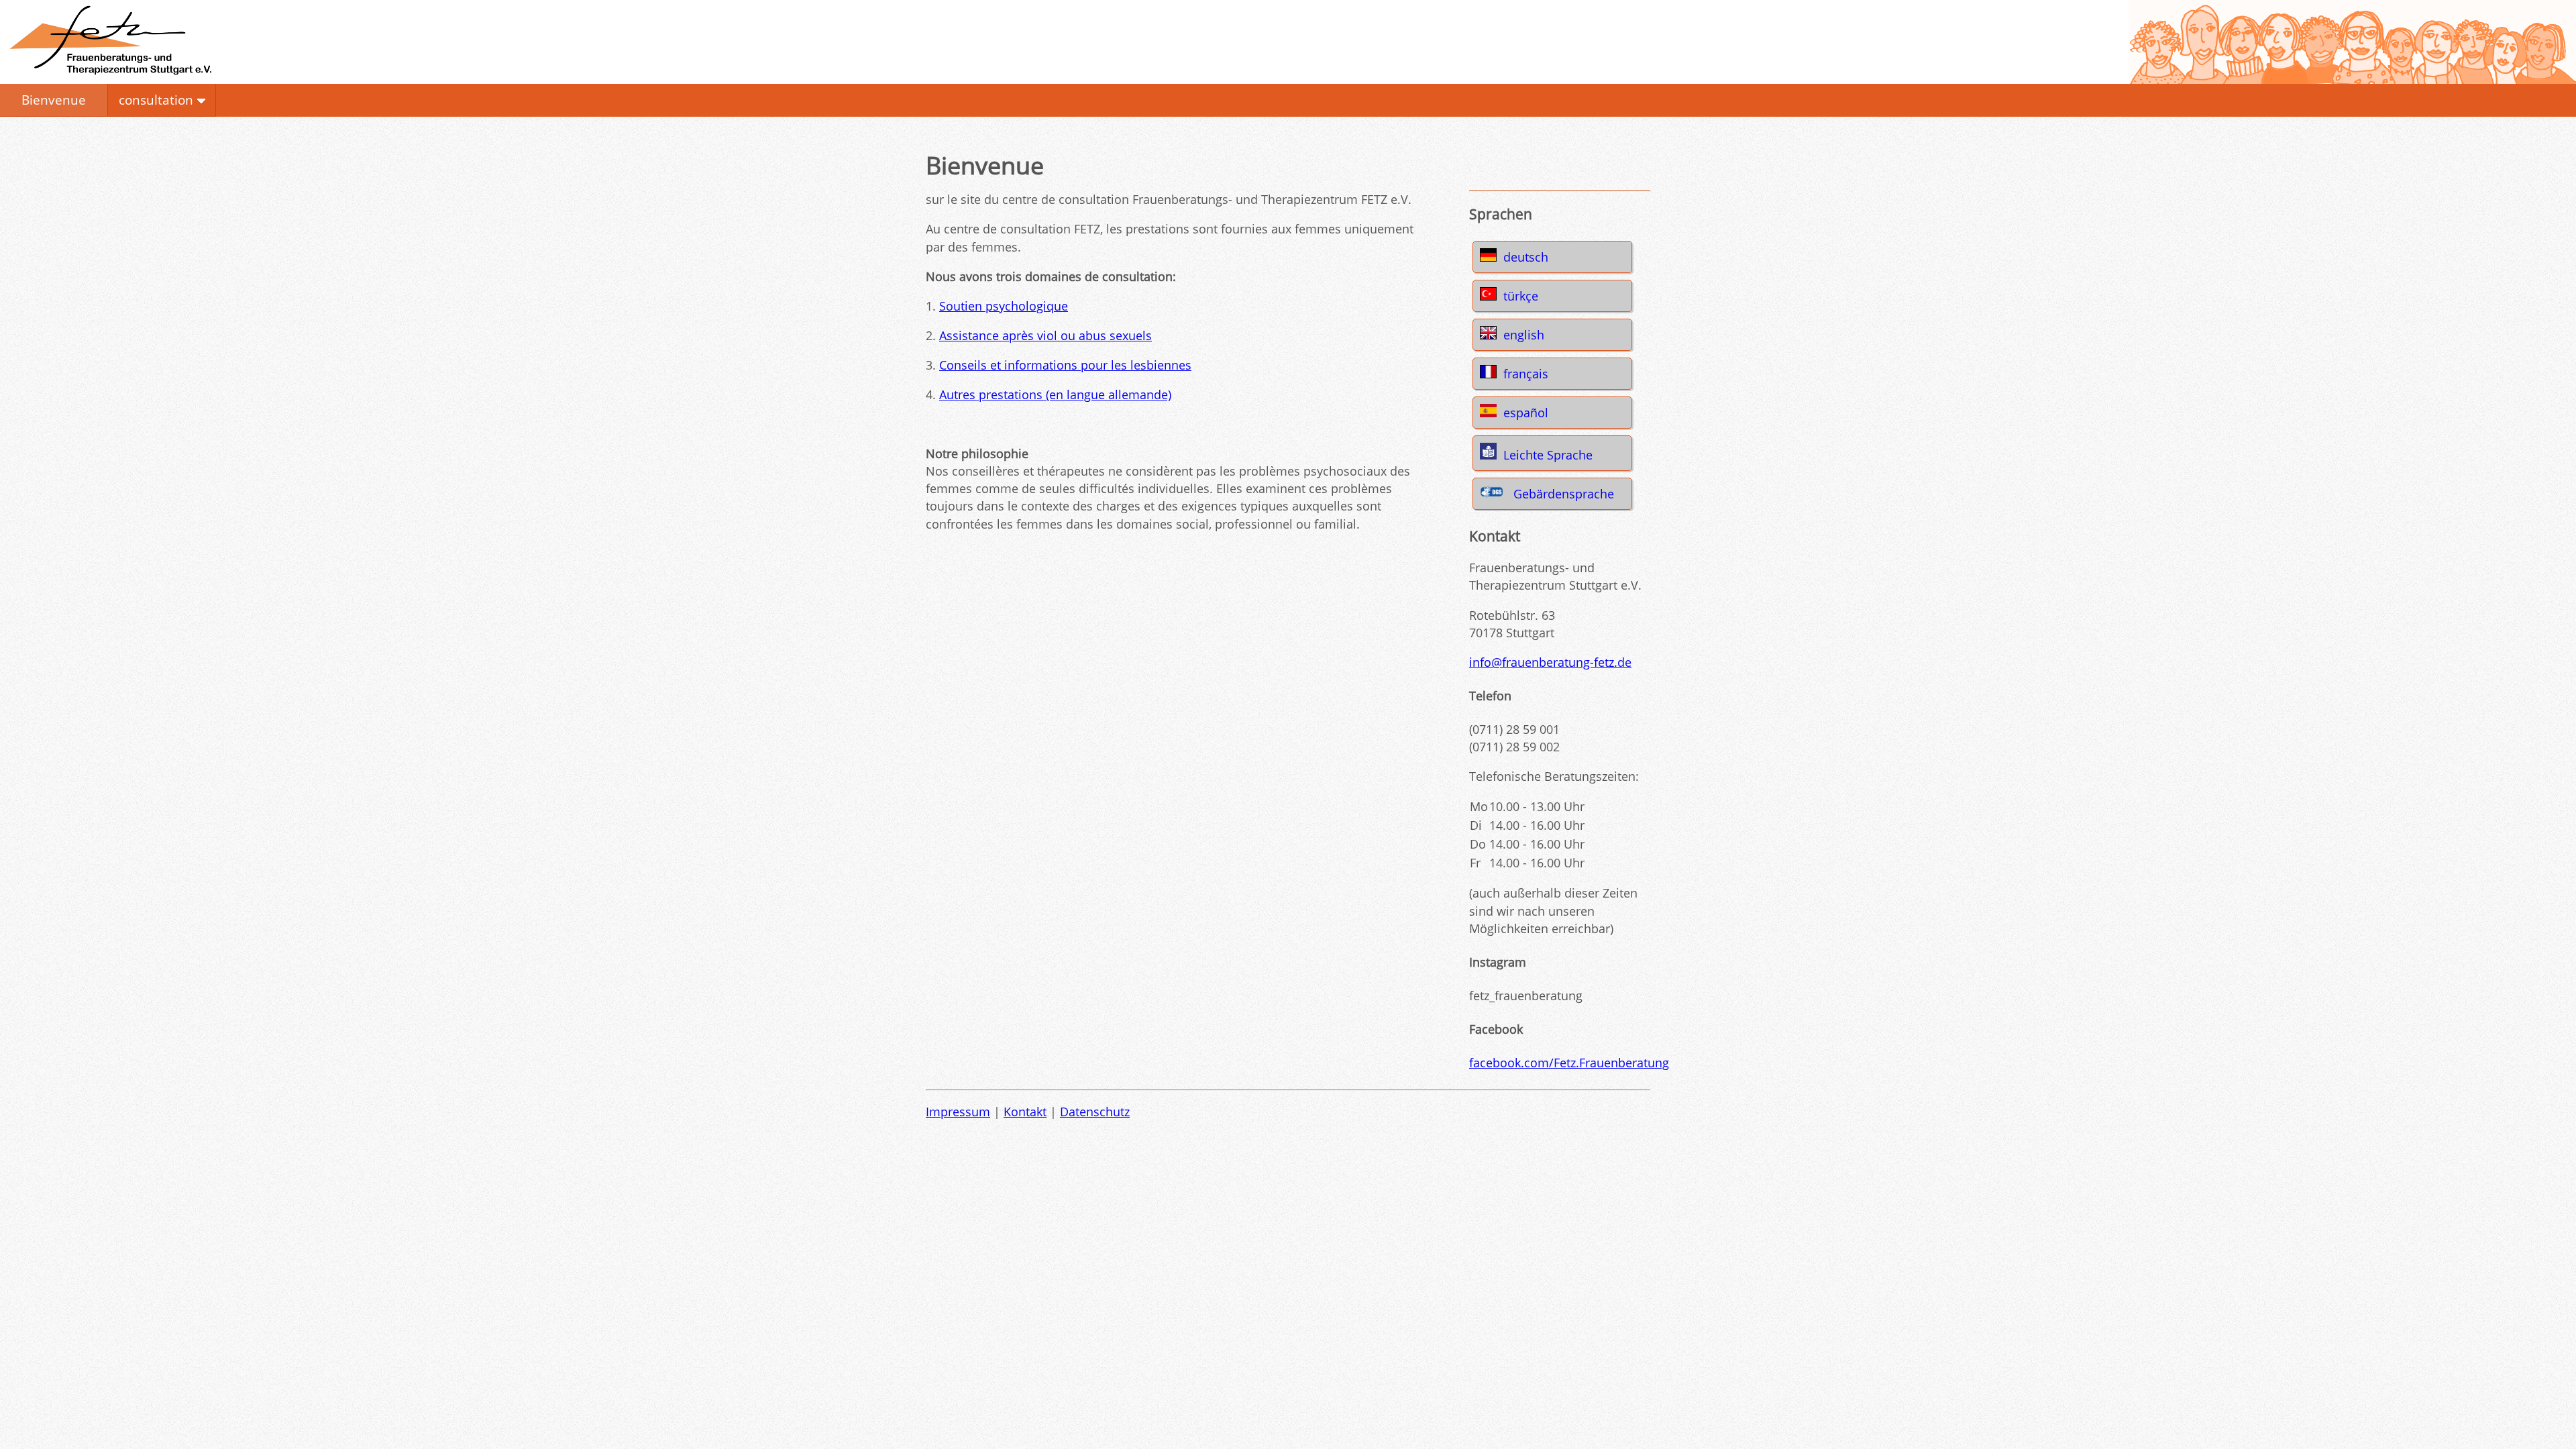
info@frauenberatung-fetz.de (1550, 662)
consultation (156, 100)
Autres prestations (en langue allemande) (1055, 394)
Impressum (958, 1112)
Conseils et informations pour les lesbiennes (1065, 365)
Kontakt (1025, 1112)
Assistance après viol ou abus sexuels (1045, 335)
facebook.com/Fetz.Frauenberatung (1569, 1063)
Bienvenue (54, 100)
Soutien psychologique (1004, 306)
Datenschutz (1095, 1112)
